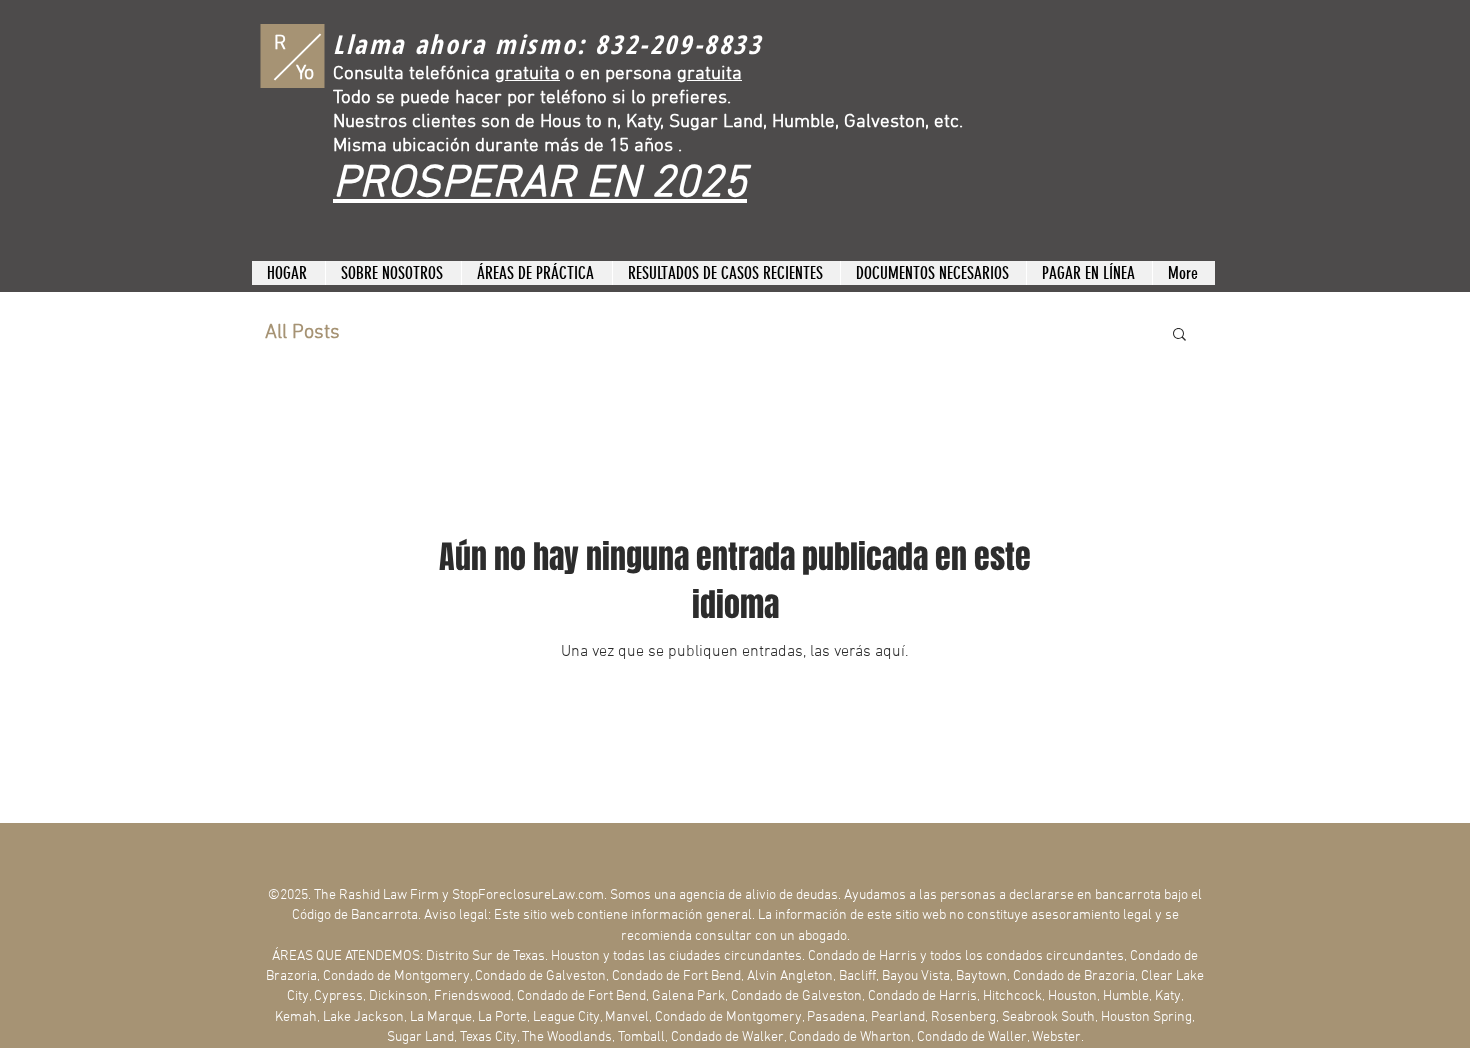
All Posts (302, 333)
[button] (1179, 335)
